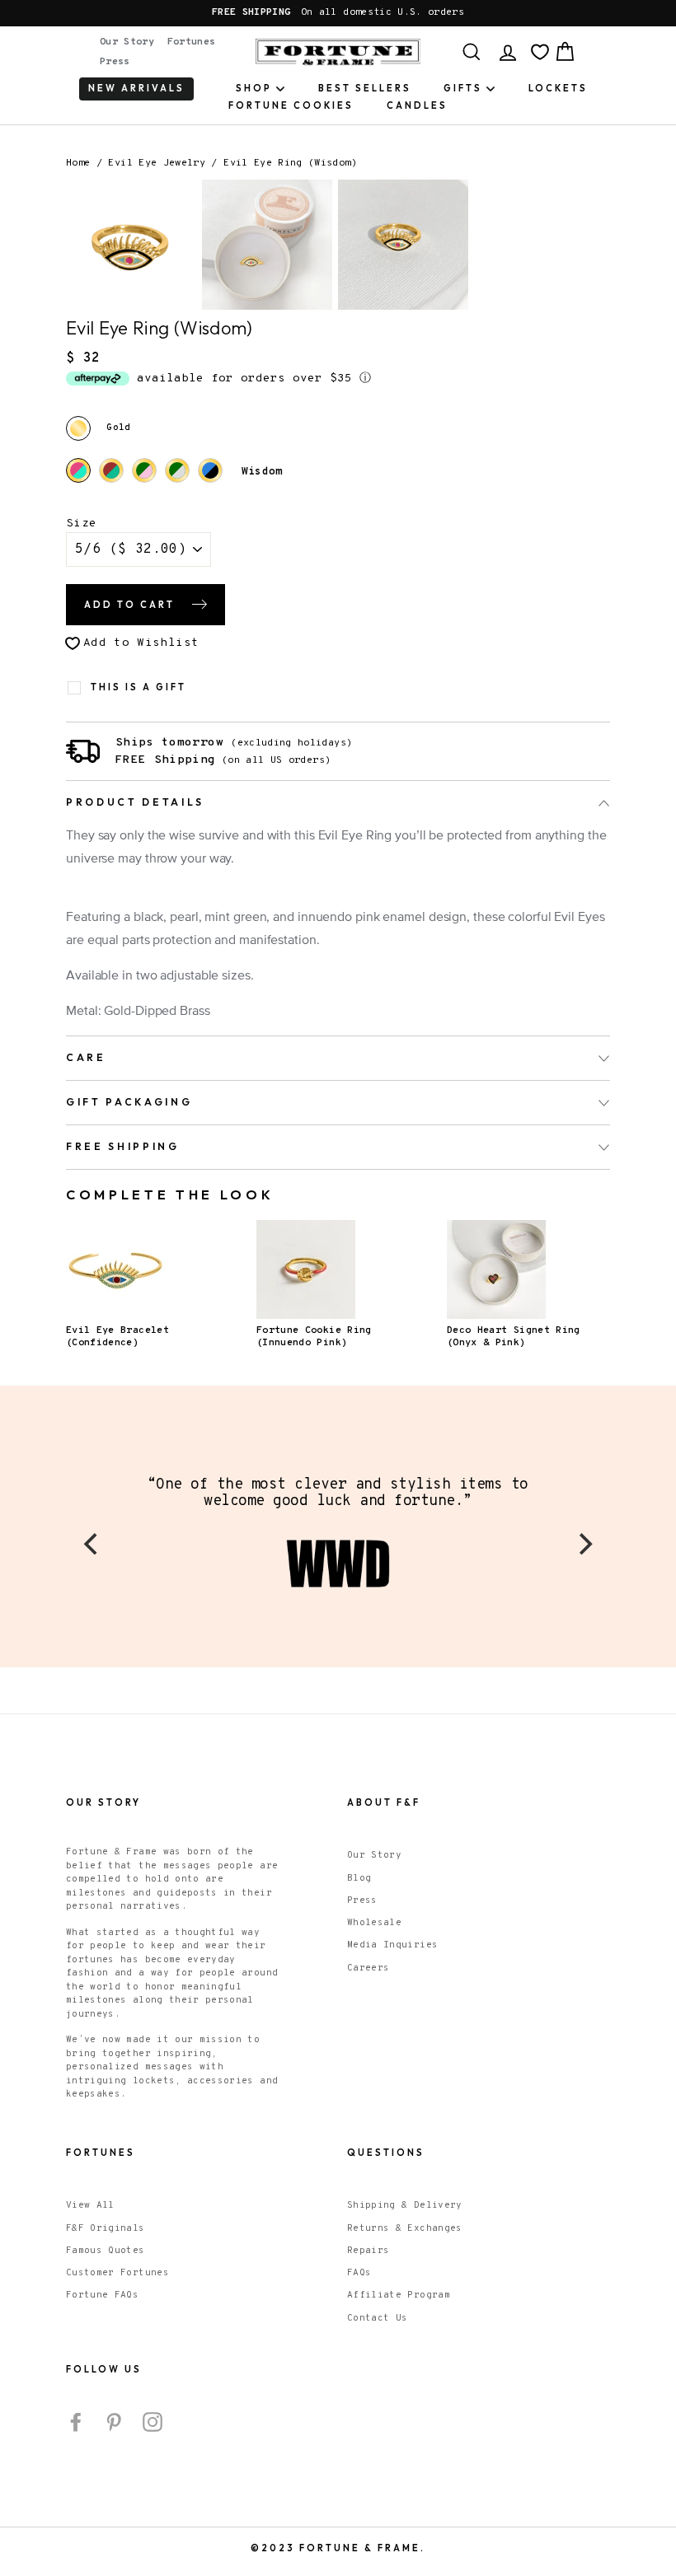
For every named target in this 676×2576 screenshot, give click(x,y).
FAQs (359, 2273)
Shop (254, 88)
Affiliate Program (399, 2295)
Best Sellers (365, 88)
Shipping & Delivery (405, 2205)
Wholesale (374, 1923)
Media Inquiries (392, 1945)
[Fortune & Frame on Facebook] (76, 2422)
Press (115, 62)
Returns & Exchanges (405, 2228)
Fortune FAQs (102, 2295)
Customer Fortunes (117, 2273)
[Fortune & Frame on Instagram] (153, 2422)
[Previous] (92, 1544)
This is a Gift (138, 687)
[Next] (584, 1544)
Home (78, 163)
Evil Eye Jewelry (157, 163)
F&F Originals (106, 2228)
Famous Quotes (106, 2251)
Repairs (368, 2251)
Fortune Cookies (291, 105)
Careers (368, 1968)
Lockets (558, 88)
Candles (417, 105)
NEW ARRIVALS (136, 88)
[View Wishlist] (540, 52)
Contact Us (378, 2318)
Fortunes (192, 42)
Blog (359, 1878)
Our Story (127, 42)
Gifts (463, 88)
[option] (338, 13)
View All (90, 2205)
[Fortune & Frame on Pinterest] (114, 2422)
